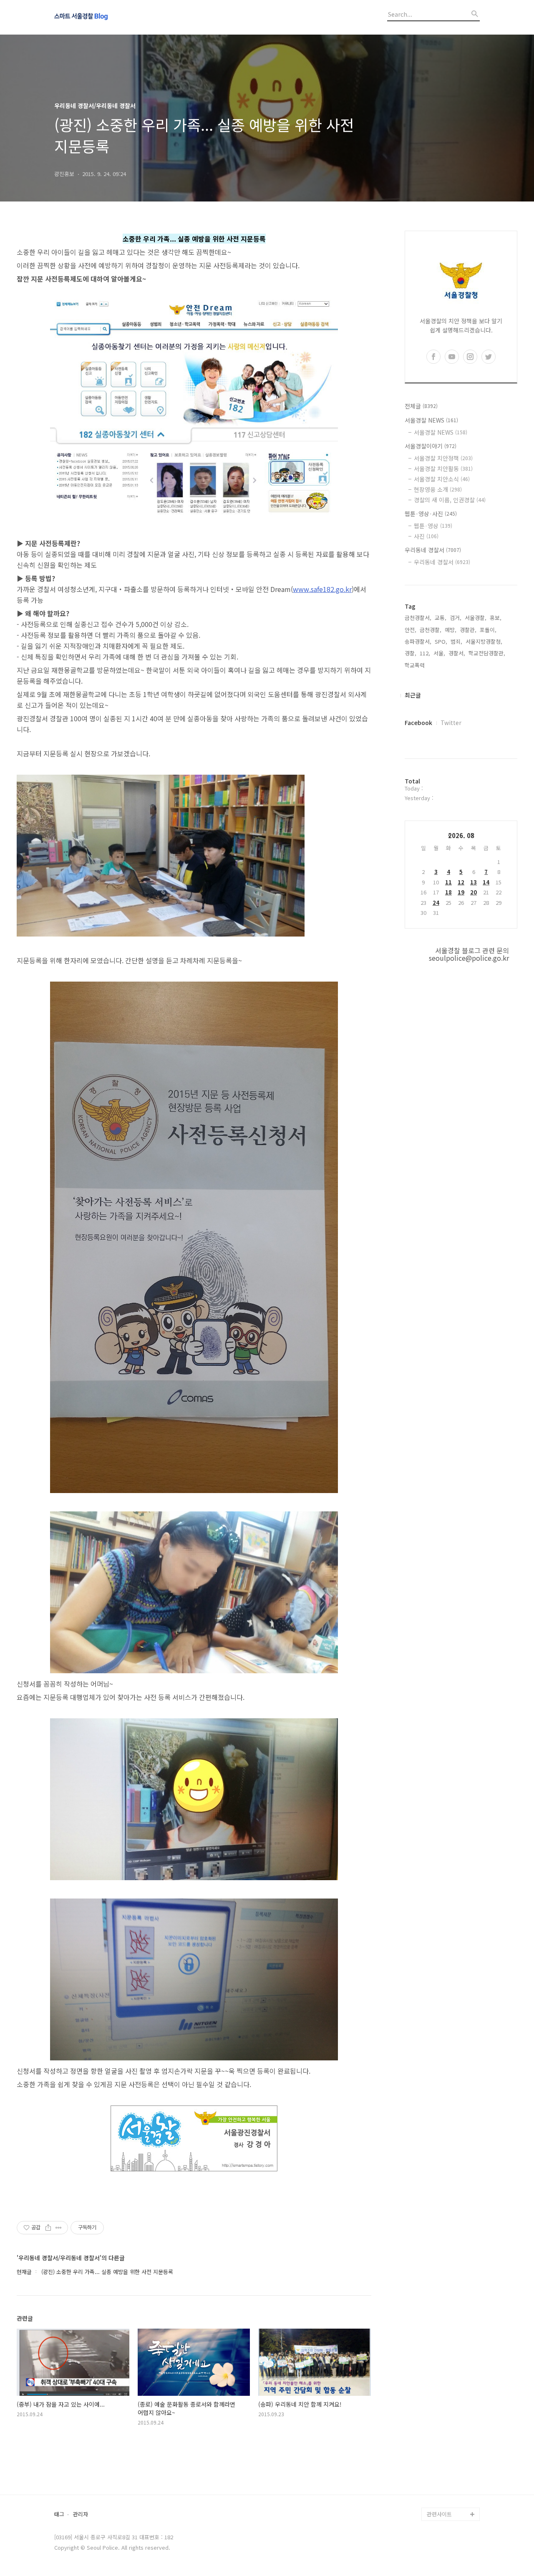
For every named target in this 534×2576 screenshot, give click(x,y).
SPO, (441, 641)
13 (474, 882)
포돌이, (488, 630)
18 (448, 892)
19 (461, 892)
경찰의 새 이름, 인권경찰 (450, 500)
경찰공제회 (440, 2487)
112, (425, 653)
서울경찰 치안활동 (443, 468)
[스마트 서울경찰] (100, 17)
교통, (441, 618)
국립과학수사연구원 (450, 2461)
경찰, (411, 653)
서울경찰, (476, 618)
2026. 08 (461, 835)
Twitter (451, 723)
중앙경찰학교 (442, 2447)
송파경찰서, (418, 641)
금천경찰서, (418, 618)
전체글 (421, 406)
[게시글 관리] (59, 2228)
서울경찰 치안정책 (443, 458)
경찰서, (457, 653)
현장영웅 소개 (438, 489)
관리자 (81, 2514)
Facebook (418, 723)
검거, (456, 618)
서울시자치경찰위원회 (452, 2407)
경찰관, (468, 630)
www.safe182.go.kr (322, 589)
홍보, (496, 618)
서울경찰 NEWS (431, 420)
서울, (439, 653)
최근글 (413, 695)
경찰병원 (437, 2474)
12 (461, 882)
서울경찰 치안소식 (442, 479)
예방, (451, 630)
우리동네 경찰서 (433, 550)
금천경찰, (431, 630)
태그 (59, 2514)
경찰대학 (437, 2421)
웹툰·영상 (433, 526)
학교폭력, (416, 665)
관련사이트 (439, 2514)
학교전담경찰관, (487, 653)
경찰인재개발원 (445, 2434)
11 (448, 882)
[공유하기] (48, 2228)
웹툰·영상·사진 (431, 514)
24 (436, 903)
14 (486, 882)
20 (474, 892)
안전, (411, 630)
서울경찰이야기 (431, 446)
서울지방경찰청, (484, 641)
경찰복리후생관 (445, 2501)
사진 (426, 536)
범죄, (456, 641)
